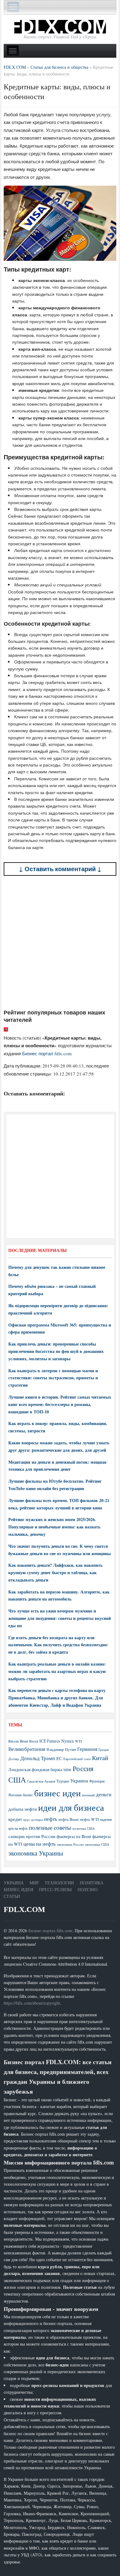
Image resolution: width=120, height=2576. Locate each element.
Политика (92, 1883)
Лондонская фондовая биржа (35, 1769)
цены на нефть (40, 1844)
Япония (15, 1795)
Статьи (12, 1896)
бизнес (28, 1795)
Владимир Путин (61, 1749)
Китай (100, 1758)
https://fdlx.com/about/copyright (32, 2003)
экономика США (97, 1844)
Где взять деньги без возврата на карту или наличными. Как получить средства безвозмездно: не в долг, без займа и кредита (58, 1645)
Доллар (14, 1759)
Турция (63, 1781)
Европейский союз (77, 1759)
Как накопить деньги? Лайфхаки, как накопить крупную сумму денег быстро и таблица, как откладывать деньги (55, 1572)
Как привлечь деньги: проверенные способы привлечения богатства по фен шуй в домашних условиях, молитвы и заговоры (56, 1351)
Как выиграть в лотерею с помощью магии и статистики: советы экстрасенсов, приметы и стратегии (53, 1378)
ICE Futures (50, 1741)
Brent (24, 1741)
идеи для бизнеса (71, 1807)
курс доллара (33, 1819)
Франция (97, 1781)
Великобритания (27, 1749)
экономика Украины (36, 1853)
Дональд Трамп (38, 1758)
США (17, 1780)
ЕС (59, 1758)
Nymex (68, 1741)
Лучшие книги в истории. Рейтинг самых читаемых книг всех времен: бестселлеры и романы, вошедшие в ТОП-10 (60, 1404)
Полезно (88, 1889)
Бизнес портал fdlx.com (47, 1053)
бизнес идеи (58, 1793)
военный (88, 1795)
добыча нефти (23, 1809)
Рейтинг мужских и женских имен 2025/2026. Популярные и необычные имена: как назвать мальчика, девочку (54, 1527)
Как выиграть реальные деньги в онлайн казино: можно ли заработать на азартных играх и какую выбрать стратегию (57, 1671)
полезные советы (50, 1827)
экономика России (70, 1844)
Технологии (59, 1883)
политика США (84, 1829)
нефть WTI (89, 1819)
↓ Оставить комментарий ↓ (60, 869)
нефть (51, 1819)
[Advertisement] (60, 942)
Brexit (34, 1741)
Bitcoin (14, 1741)
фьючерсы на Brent (74, 1836)
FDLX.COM (24, 1909)
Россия (83, 1769)
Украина (79, 1780)
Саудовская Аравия (41, 1781)
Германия (87, 1749)
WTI (78, 1741)
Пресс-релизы (55, 1889)
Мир (34, 1883)
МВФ (67, 1770)
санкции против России (32, 1836)
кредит (15, 1819)
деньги (104, 1794)
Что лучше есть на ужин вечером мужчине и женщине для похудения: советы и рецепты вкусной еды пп (60, 1618)
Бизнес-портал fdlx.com (50, 1931)
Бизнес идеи (18, 1889)
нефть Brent (69, 1819)
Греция (104, 1750)
